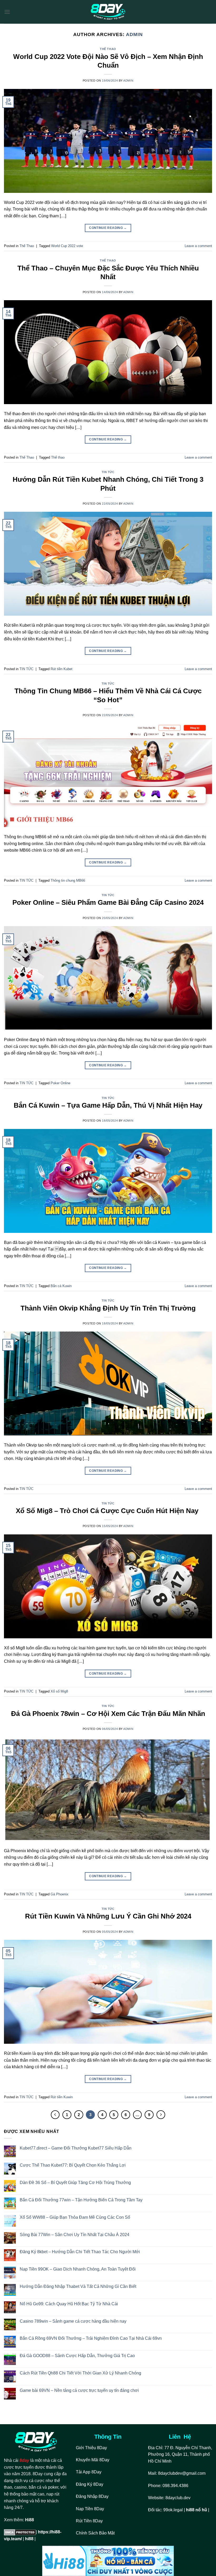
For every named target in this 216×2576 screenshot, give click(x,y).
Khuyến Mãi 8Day (93, 2460)
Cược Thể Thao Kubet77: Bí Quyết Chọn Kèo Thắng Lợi (73, 2165)
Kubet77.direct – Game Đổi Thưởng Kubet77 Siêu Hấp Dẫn (76, 2148)
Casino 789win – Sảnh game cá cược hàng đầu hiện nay (73, 2321)
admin (134, 34)
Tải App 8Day (89, 2472)
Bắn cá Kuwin (61, 1286)
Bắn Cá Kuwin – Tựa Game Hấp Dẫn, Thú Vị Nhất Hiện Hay (108, 1105)
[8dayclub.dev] (108, 12)
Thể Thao (108, 49)
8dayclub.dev (178, 2498)
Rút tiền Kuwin (62, 2097)
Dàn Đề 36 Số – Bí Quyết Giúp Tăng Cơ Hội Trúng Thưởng (75, 2183)
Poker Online (60, 1083)
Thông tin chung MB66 (68, 880)
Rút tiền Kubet (62, 669)
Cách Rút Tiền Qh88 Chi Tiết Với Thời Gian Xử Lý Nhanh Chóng (80, 2373)
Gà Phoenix (60, 1894)
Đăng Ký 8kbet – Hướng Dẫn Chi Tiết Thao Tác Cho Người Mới (80, 2252)
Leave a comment (198, 246)
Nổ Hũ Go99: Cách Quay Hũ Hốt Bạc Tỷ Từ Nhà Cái (69, 2304)
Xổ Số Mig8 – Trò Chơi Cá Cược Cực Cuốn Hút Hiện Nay (108, 1511)
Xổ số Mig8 (59, 1691)
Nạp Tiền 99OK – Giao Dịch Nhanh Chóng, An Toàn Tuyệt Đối (78, 2269)
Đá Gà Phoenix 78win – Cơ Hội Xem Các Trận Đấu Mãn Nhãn (108, 1714)
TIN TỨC (108, 472)
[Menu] (7, 12)
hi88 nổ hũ (197, 2510)
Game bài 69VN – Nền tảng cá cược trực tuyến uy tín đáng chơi (79, 2390)
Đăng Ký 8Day (90, 2484)
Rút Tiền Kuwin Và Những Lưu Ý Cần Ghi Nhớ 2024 (108, 1916)
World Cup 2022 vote (67, 246)
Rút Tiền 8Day (89, 2521)
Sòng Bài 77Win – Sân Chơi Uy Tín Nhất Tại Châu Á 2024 (75, 2235)
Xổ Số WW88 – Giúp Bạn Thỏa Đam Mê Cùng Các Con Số (75, 2217)
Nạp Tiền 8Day (90, 2509)
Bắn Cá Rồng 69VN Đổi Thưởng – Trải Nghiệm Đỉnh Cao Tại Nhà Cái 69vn (91, 2338)
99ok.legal (173, 2510)
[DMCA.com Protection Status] (20, 2532)
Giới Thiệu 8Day (91, 2448)
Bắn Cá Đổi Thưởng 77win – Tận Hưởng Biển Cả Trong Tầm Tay (81, 2200)
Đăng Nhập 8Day (92, 2496)
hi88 (29, 2539)
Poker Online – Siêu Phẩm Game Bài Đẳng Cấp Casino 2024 (108, 902)
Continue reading (108, 228)
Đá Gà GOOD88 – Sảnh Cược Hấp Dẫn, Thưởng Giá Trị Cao (77, 2356)
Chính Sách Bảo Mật (96, 2533)
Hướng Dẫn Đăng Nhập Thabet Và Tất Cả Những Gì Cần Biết (78, 2286)
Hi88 (30, 2520)
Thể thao (58, 457)
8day (24, 2460)
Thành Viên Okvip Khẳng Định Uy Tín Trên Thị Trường (108, 1308)
